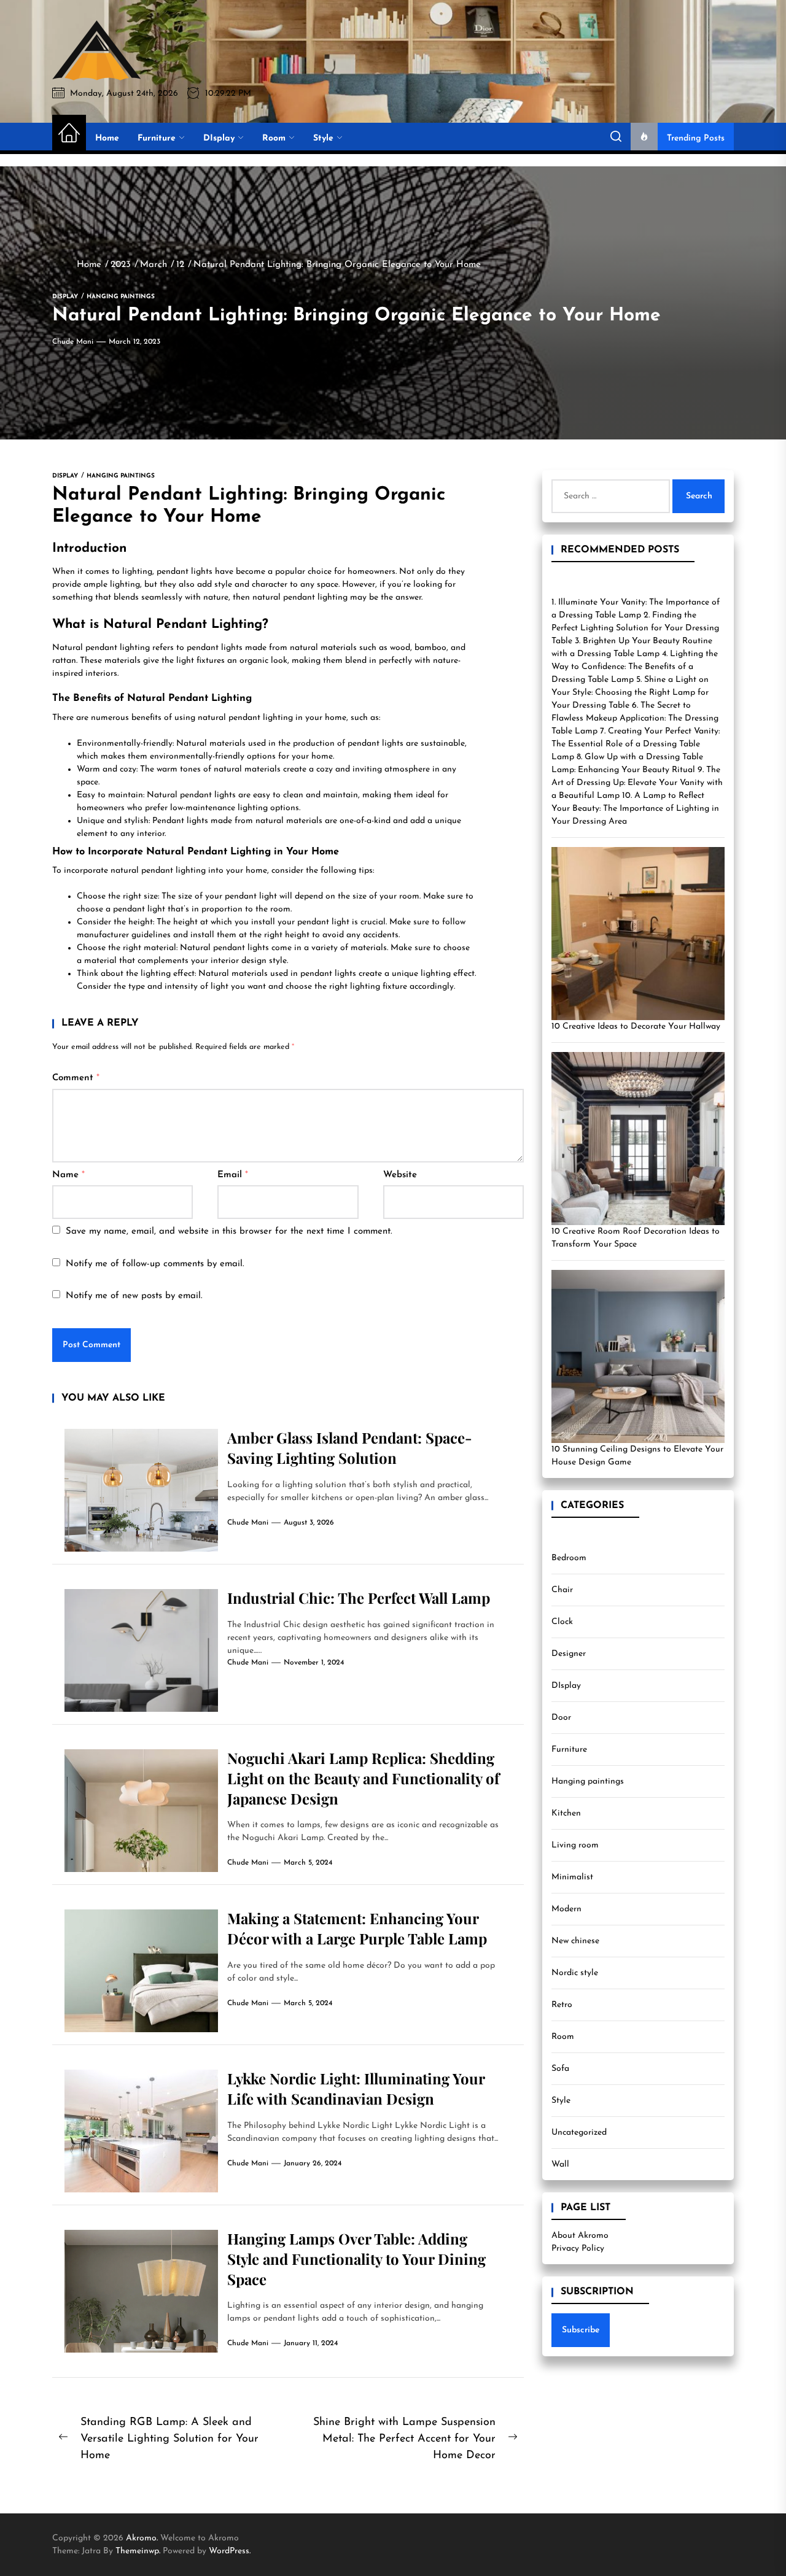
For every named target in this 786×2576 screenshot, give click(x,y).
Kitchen (566, 1813)
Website (400, 1175)
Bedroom (569, 1558)
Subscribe (581, 2330)
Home (107, 138)
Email (233, 1175)
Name (68, 1175)
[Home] (69, 134)
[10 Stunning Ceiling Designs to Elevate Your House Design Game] (638, 1356)
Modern (566, 1909)
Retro (562, 2005)
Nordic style (575, 1973)
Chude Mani (73, 342)
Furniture (157, 138)
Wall (560, 2164)
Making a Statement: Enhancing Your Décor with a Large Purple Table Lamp (357, 1928)
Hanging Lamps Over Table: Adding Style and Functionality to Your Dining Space (356, 2259)
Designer (569, 1654)
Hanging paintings (588, 1781)
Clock (562, 1622)
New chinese (575, 1941)
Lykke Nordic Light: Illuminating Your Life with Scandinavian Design (356, 2088)
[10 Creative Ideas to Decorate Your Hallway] (638, 934)
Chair (562, 1590)
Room (274, 138)
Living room (575, 1845)
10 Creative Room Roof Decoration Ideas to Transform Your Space (636, 1238)
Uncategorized (579, 2133)
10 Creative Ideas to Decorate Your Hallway (636, 1027)
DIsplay (219, 138)
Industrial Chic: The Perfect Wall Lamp (359, 1598)
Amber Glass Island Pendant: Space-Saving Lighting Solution (350, 1448)
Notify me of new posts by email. (134, 1296)
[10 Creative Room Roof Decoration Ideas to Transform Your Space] (638, 1139)
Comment (76, 1078)
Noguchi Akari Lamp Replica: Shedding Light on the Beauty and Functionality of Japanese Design (363, 1778)
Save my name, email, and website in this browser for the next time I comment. (229, 1232)
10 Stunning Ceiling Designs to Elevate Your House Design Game (637, 1456)
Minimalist (572, 1877)
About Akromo (580, 2236)
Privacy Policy (578, 2249)
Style (323, 138)
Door (561, 1718)
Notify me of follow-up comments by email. (155, 1264)
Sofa (560, 2069)
